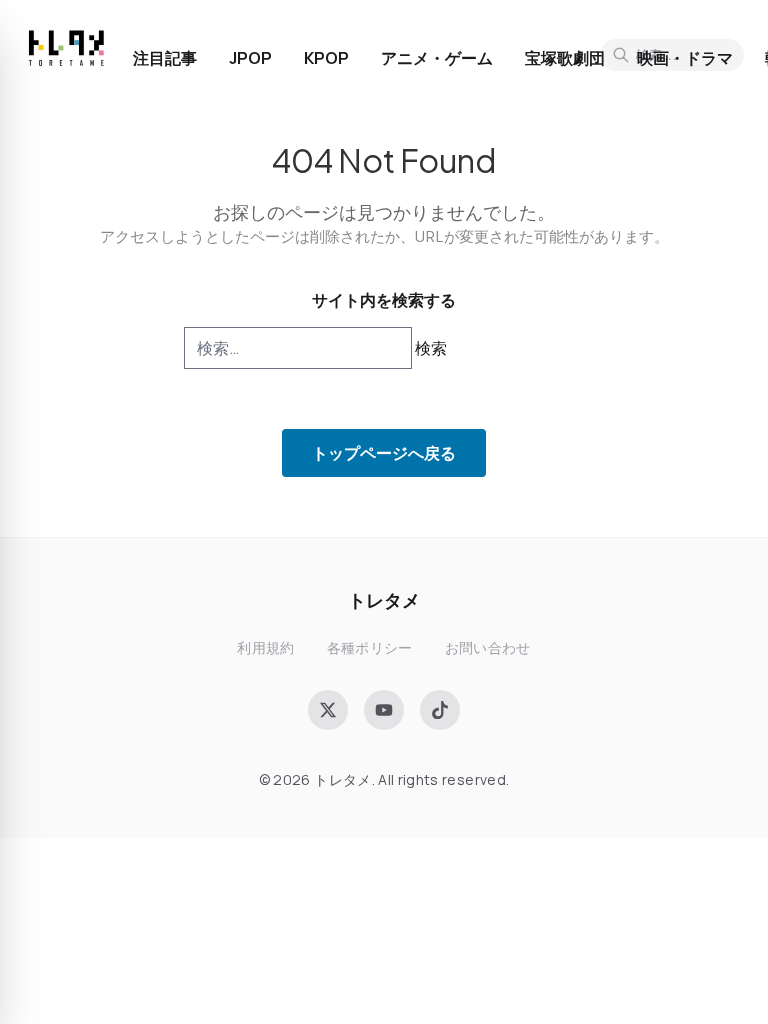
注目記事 (165, 58)
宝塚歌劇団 (565, 58)
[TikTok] (440, 710)
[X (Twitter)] (328, 710)
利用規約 (265, 647)
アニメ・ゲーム (437, 58)
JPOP (250, 58)
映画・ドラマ (685, 58)
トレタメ (384, 599)
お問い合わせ (488, 647)
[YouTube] (384, 710)
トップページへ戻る (384, 452)
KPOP (326, 58)
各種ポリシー (370, 647)
